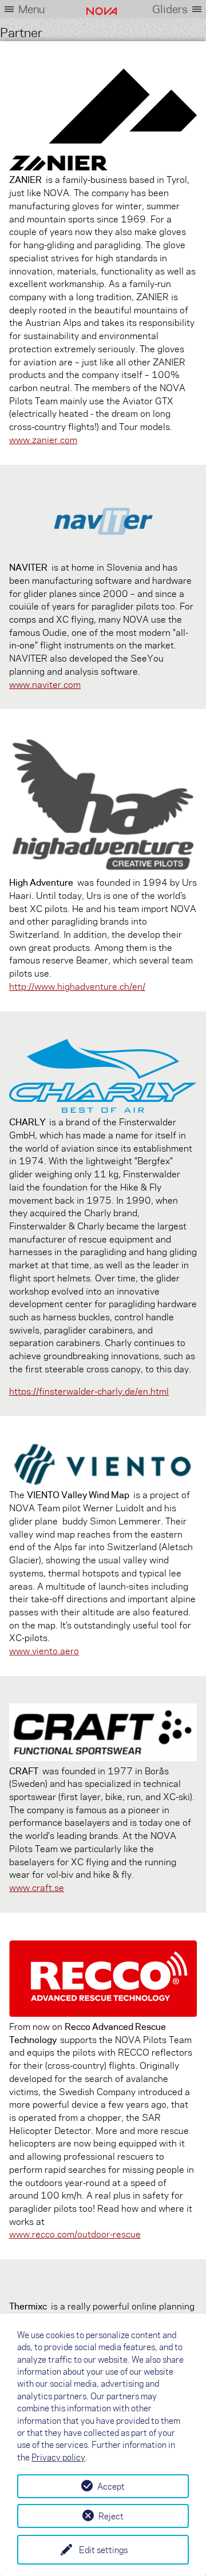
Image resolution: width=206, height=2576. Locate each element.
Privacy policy (58, 2457)
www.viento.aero (44, 1651)
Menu (31, 9)
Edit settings (103, 2550)
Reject (111, 2516)
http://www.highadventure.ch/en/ (77, 986)
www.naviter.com (45, 684)
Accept (111, 2486)
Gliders (170, 9)
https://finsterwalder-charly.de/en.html (89, 1391)
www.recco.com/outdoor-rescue (75, 2234)
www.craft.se (37, 1887)
